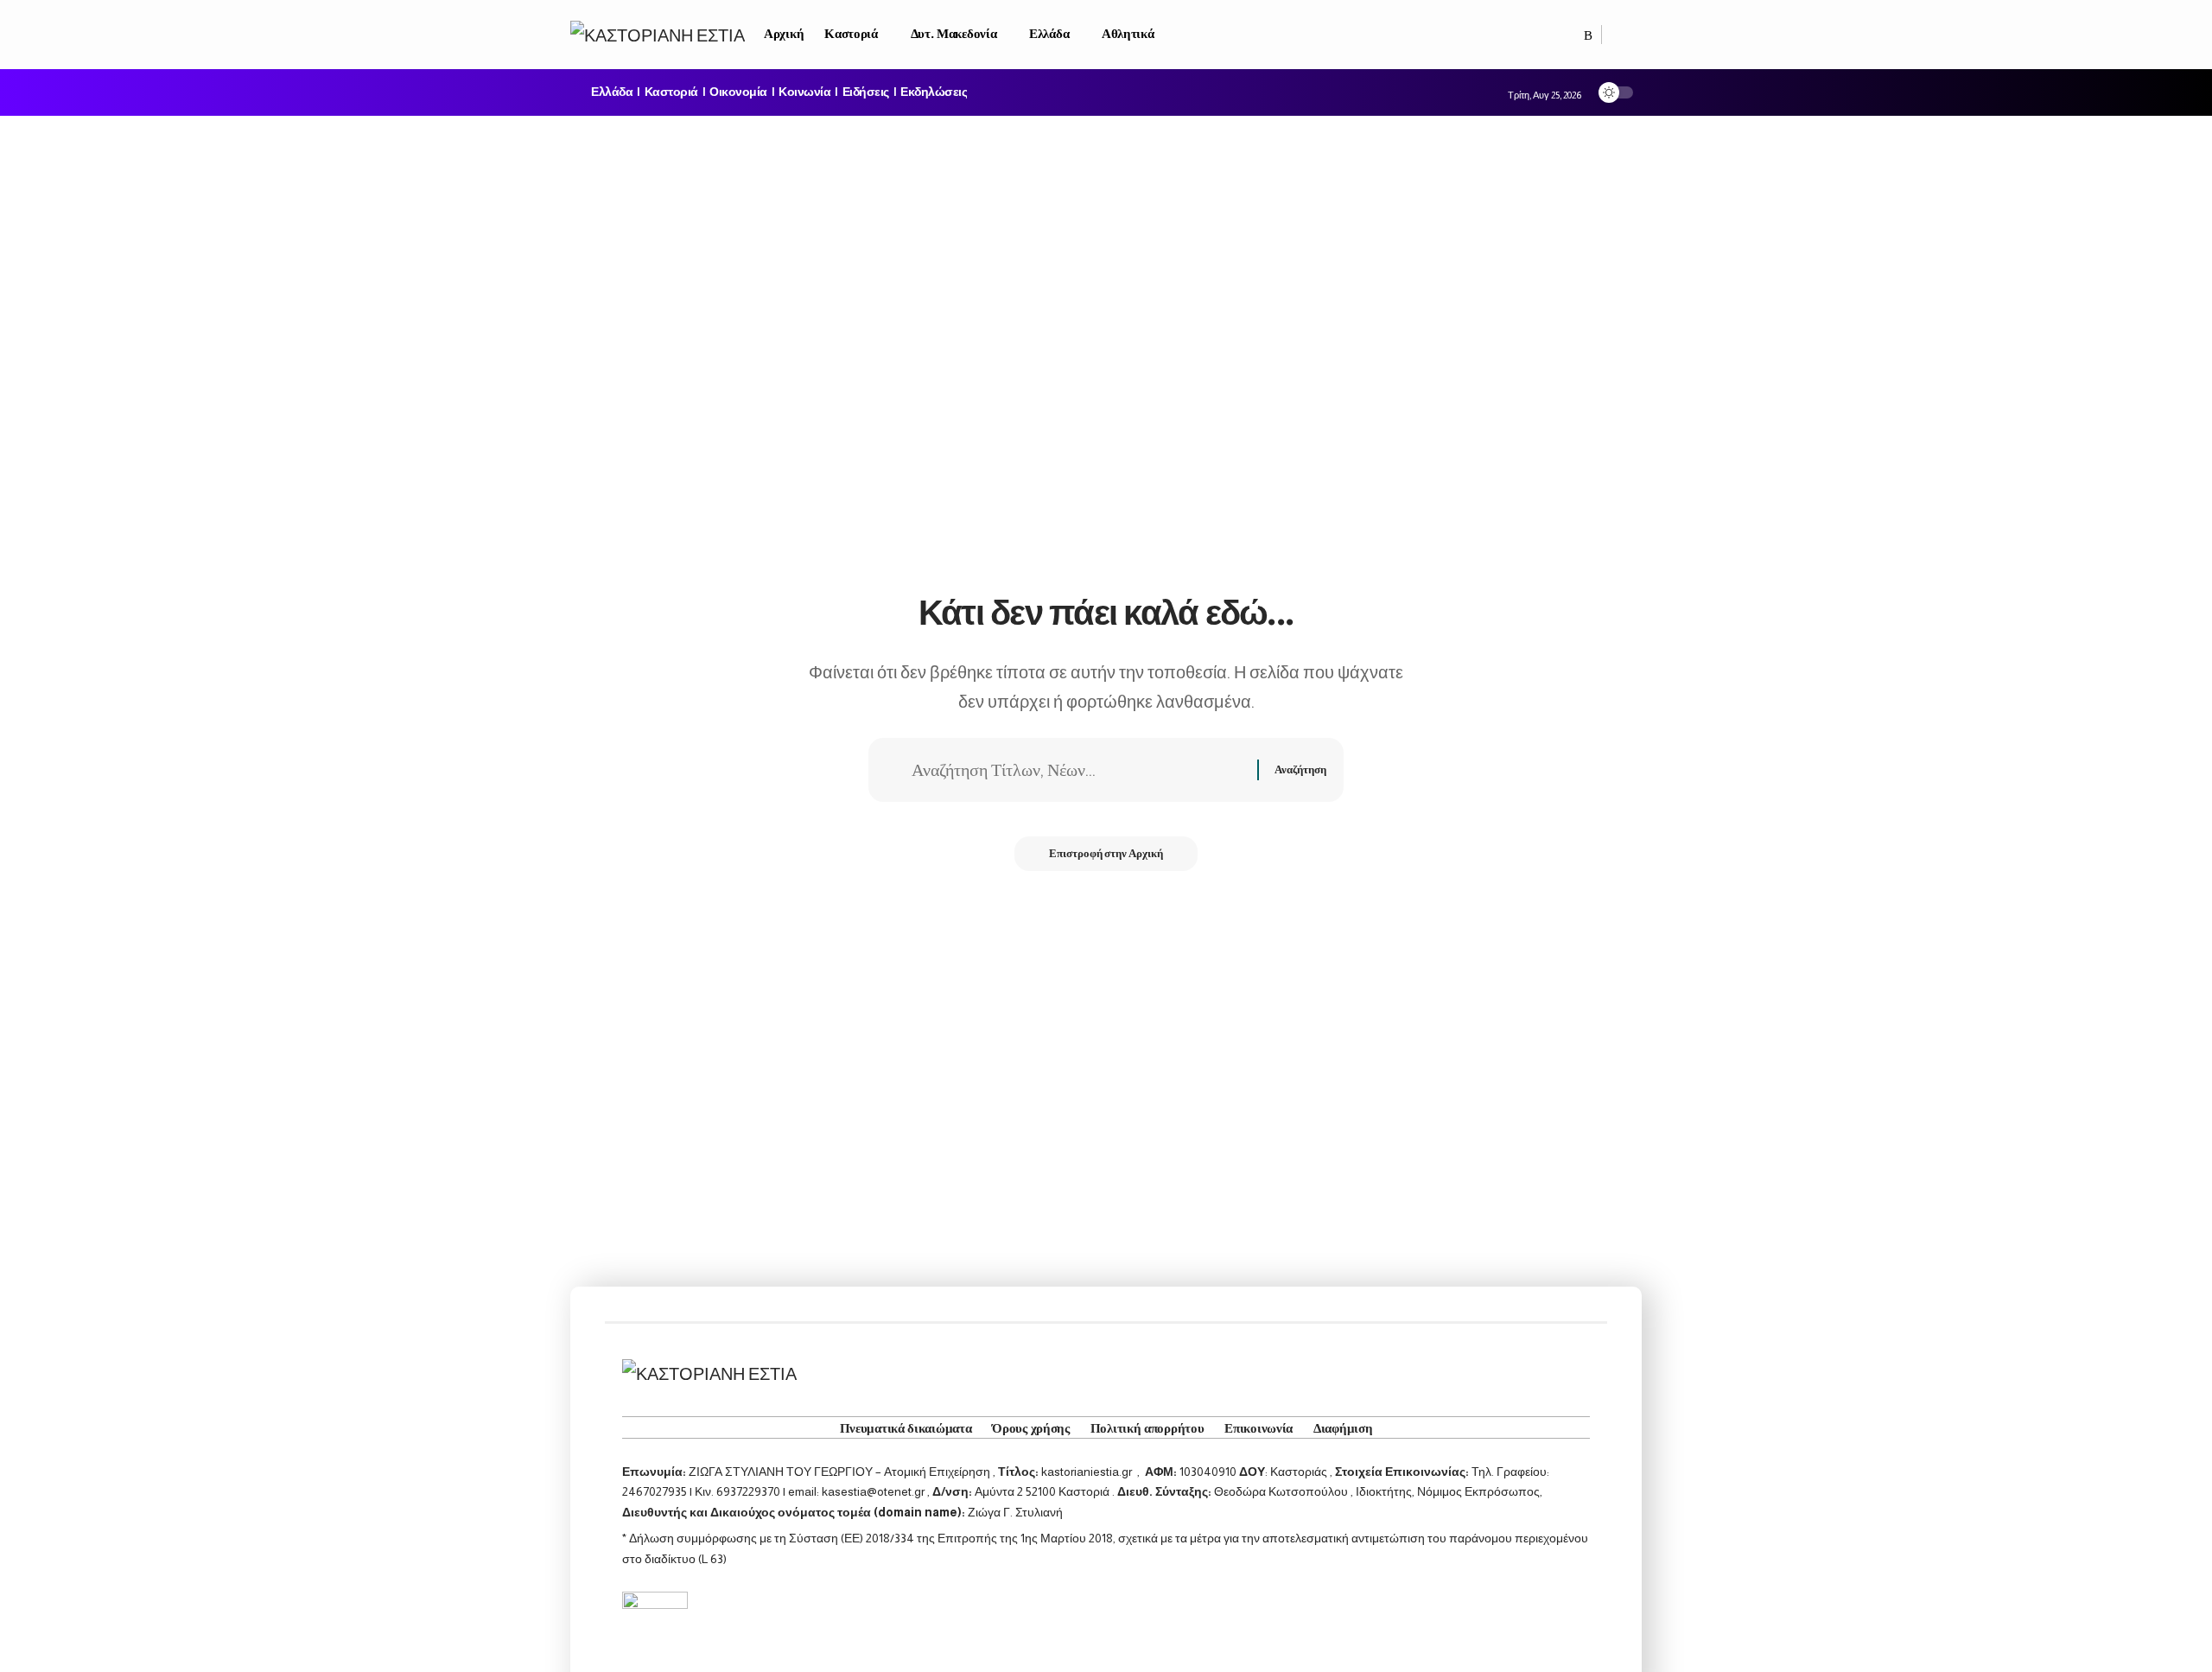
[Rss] (1588, 35)
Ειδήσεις (866, 92)
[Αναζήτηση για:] (1078, 770)
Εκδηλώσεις (934, 92)
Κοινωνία (804, 92)
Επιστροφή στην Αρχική (1106, 853)
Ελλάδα (612, 92)
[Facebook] (1570, 35)
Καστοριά (671, 92)
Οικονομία (738, 92)
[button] (1622, 35)
